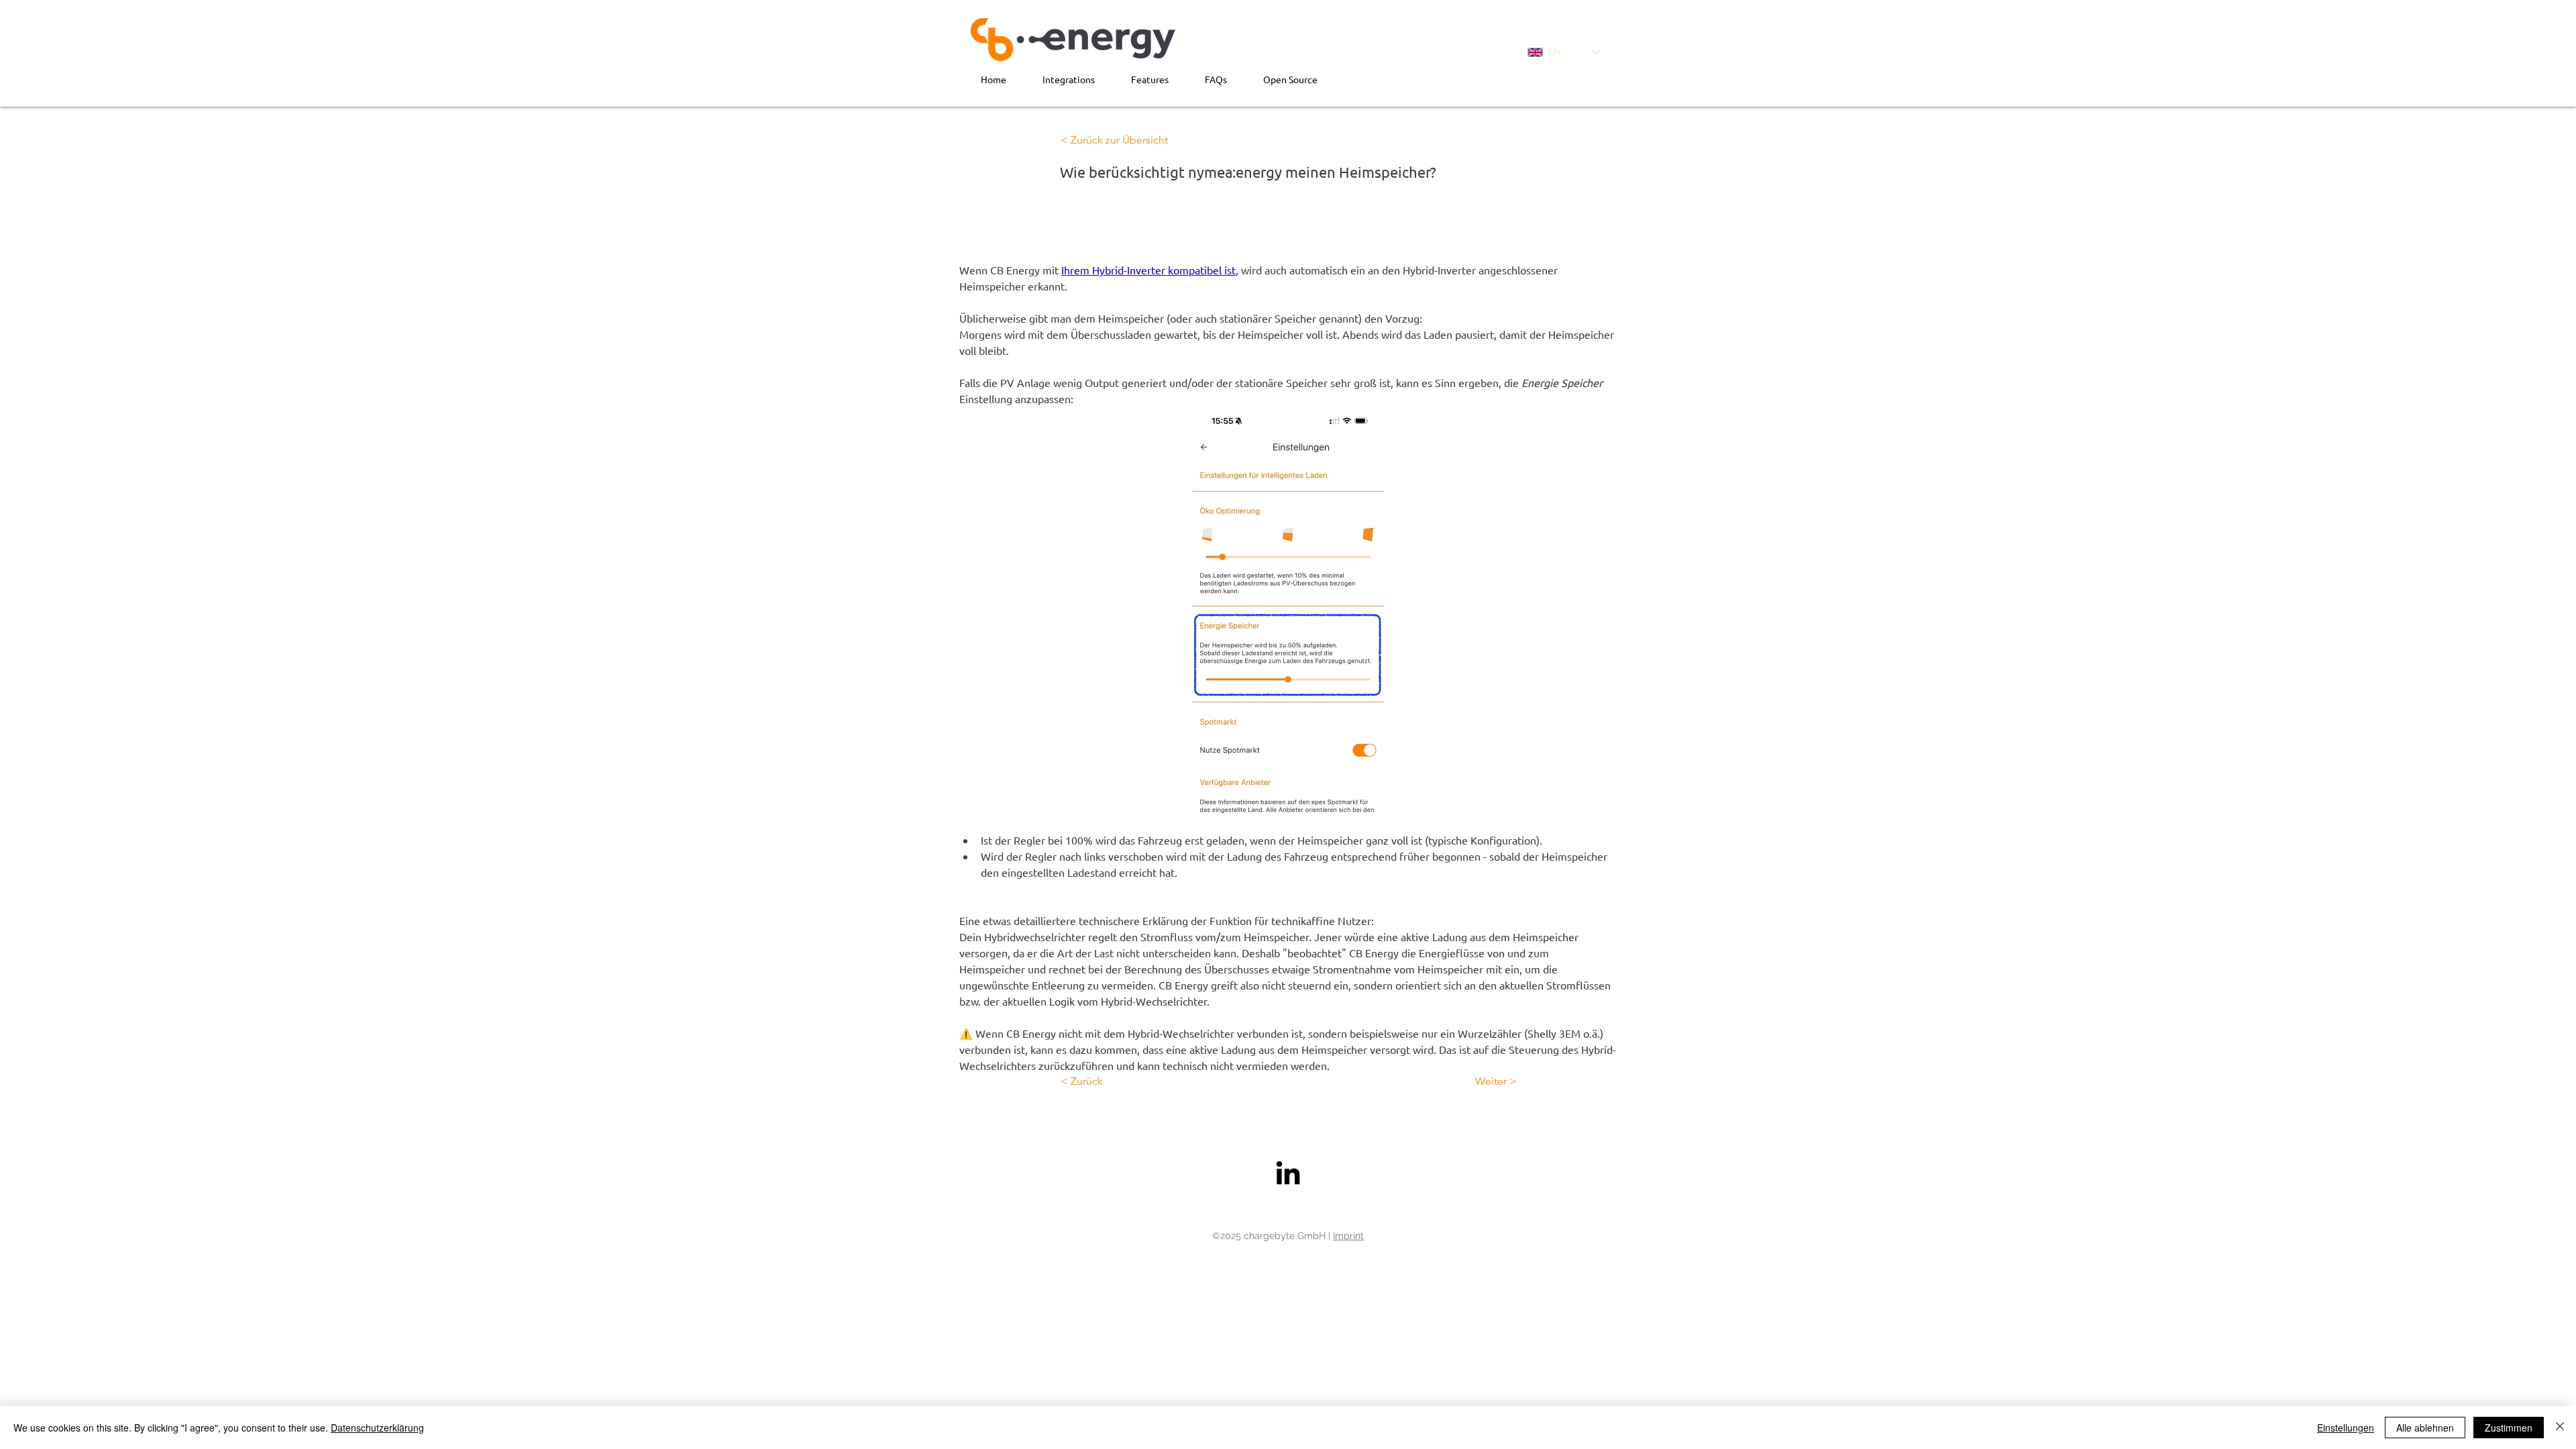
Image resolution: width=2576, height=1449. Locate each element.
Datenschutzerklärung (377, 1428)
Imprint (1348, 1236)
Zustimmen (2509, 1428)
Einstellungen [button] (2346, 1428)
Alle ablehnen (2425, 1428)
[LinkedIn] (1288, 1173)
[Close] (2560, 1428)
